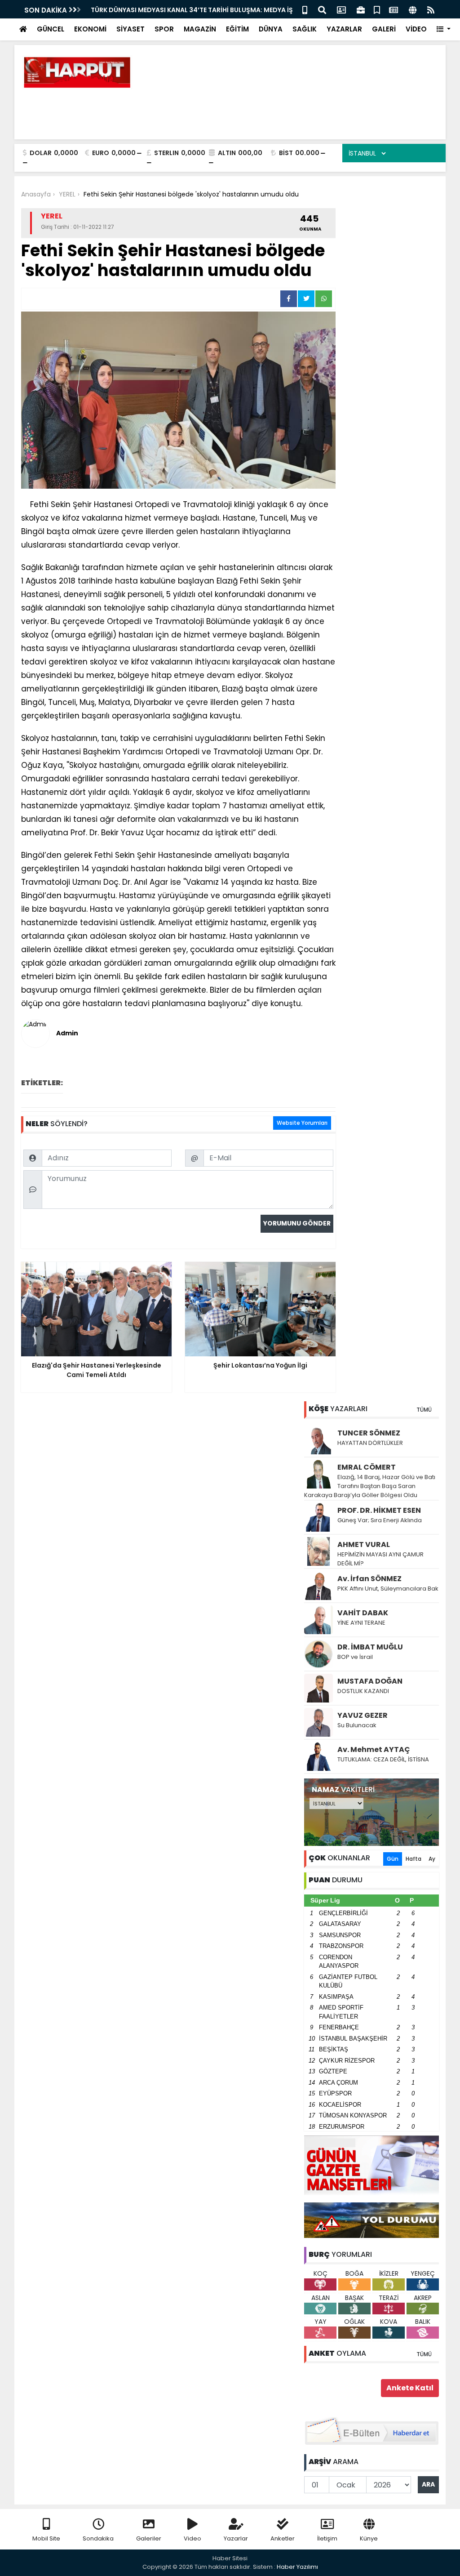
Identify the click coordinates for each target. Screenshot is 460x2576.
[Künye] (413, 9)
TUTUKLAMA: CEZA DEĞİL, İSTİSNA (383, 1759)
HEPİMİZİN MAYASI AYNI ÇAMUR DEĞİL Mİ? (380, 1559)
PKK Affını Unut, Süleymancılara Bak (388, 1589)
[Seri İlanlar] (377, 9)
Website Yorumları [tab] (302, 1123)
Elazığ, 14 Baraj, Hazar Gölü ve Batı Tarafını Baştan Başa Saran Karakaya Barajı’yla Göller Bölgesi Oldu (370, 1486)
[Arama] (322, 9)
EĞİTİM (237, 29)
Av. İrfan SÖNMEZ (369, 1579)
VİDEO (416, 29)
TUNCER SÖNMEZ (369, 1433)
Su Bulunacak (357, 1725)
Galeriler (149, 2538)
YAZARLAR (344, 29)
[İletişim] (341, 9)
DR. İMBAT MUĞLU (370, 1647)
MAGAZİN (200, 29)
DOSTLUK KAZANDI (363, 1691)
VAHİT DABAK (363, 1613)
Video (192, 2538)
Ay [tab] (432, 1859)
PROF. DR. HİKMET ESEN (379, 1510)
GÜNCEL (51, 29)
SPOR (164, 29)
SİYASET (130, 29)
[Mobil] (305, 9)
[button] (444, 29)
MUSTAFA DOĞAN (370, 1681)
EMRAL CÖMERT (367, 1467)
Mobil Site (46, 2538)
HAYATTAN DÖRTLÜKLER (370, 1443)
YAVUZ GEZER (363, 1715)
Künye (369, 2538)
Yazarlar (236, 2538)
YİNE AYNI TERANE (361, 1623)
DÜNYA (271, 29)
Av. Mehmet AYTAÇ (374, 1749)
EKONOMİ (90, 29)
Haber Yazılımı (297, 2567)
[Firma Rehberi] (361, 9)
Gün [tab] (393, 1859)
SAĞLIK (305, 29)
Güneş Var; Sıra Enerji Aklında (380, 1520)
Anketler (283, 2538)
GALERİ (384, 29)
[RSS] (431, 9)
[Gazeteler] (394, 9)
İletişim (327, 2538)
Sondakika (98, 2538)
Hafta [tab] (414, 1859)
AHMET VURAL (364, 1544)
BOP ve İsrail (355, 1657)
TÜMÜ (424, 1410)
